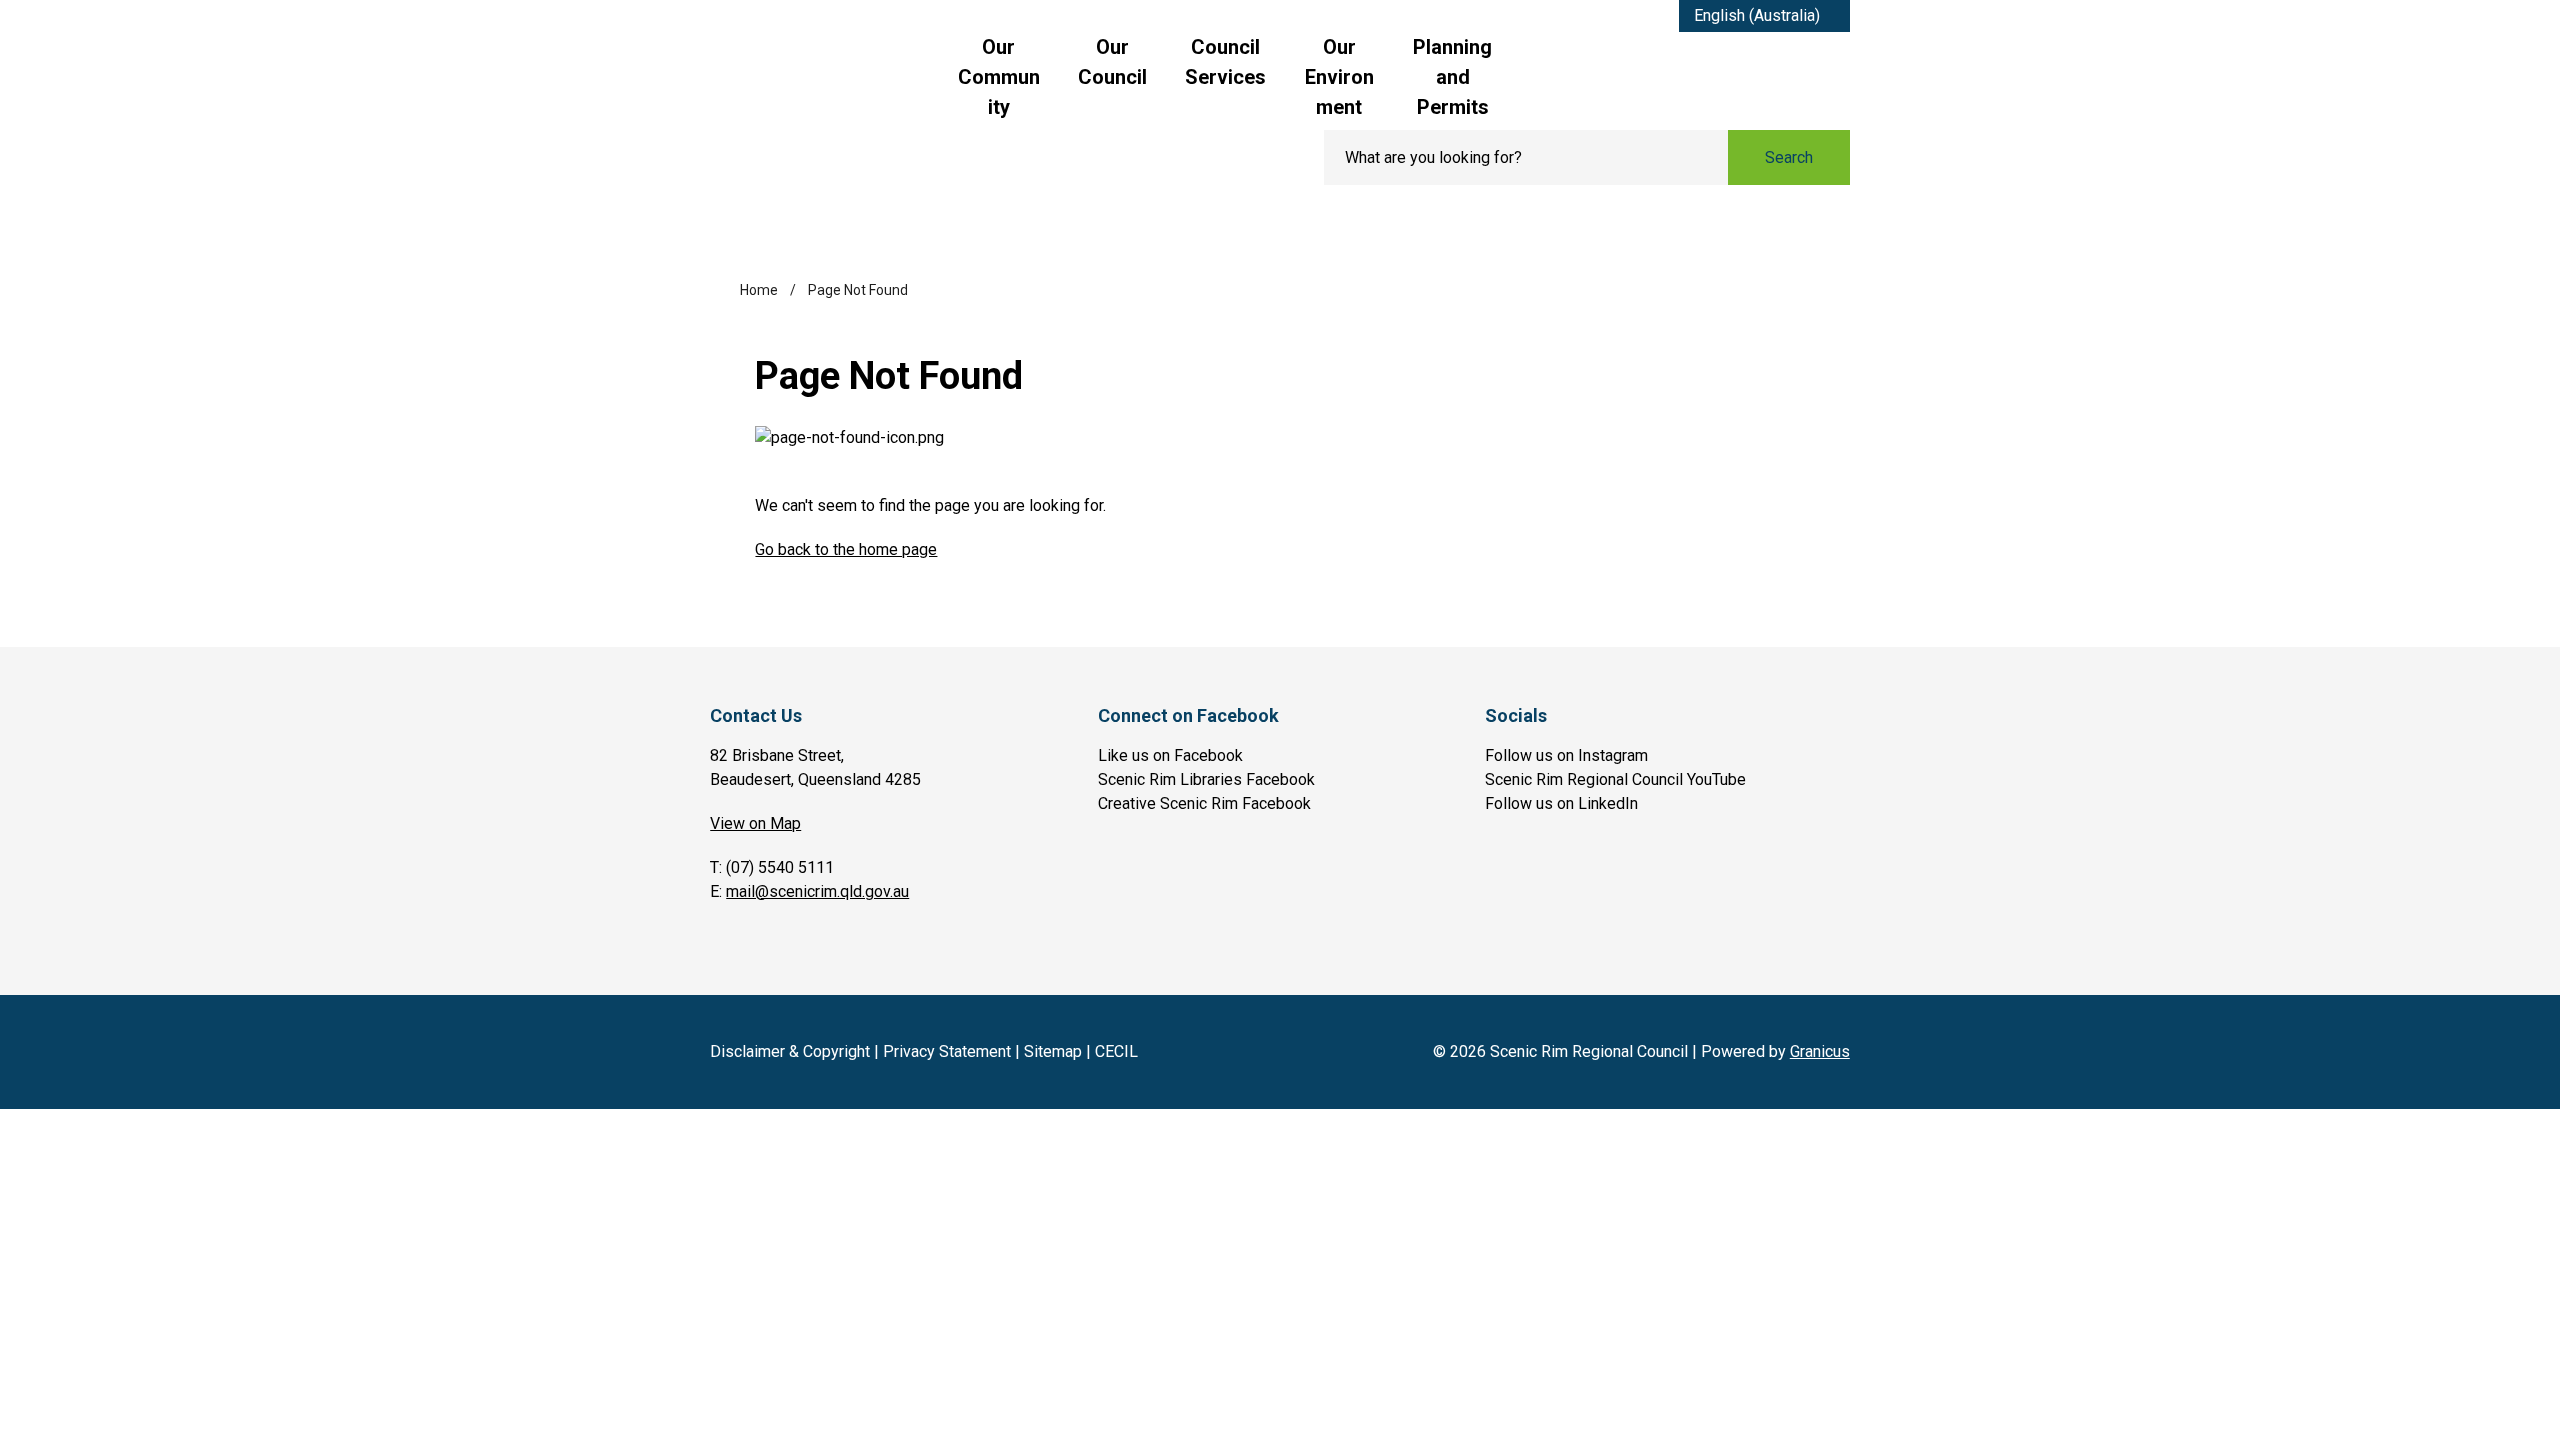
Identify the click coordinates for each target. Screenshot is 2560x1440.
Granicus (1820, 1051)
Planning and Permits (1452, 77)
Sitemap (1053, 1051)
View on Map (755, 823)
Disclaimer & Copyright (790, 1051)
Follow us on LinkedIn (1561, 803)
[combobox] (1764, 16)
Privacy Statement (947, 1051)
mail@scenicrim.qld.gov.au (817, 891)
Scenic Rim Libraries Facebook (1206, 779)
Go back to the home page (846, 549)
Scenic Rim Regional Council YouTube (1615, 779)
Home (759, 290)
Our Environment (1339, 77)
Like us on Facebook (1170, 755)
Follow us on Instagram (1566, 755)
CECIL (1116, 1051)
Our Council (1112, 62)
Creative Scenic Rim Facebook (1204, 803)
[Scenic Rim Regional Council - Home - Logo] (833, 96)
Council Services (1225, 62)
